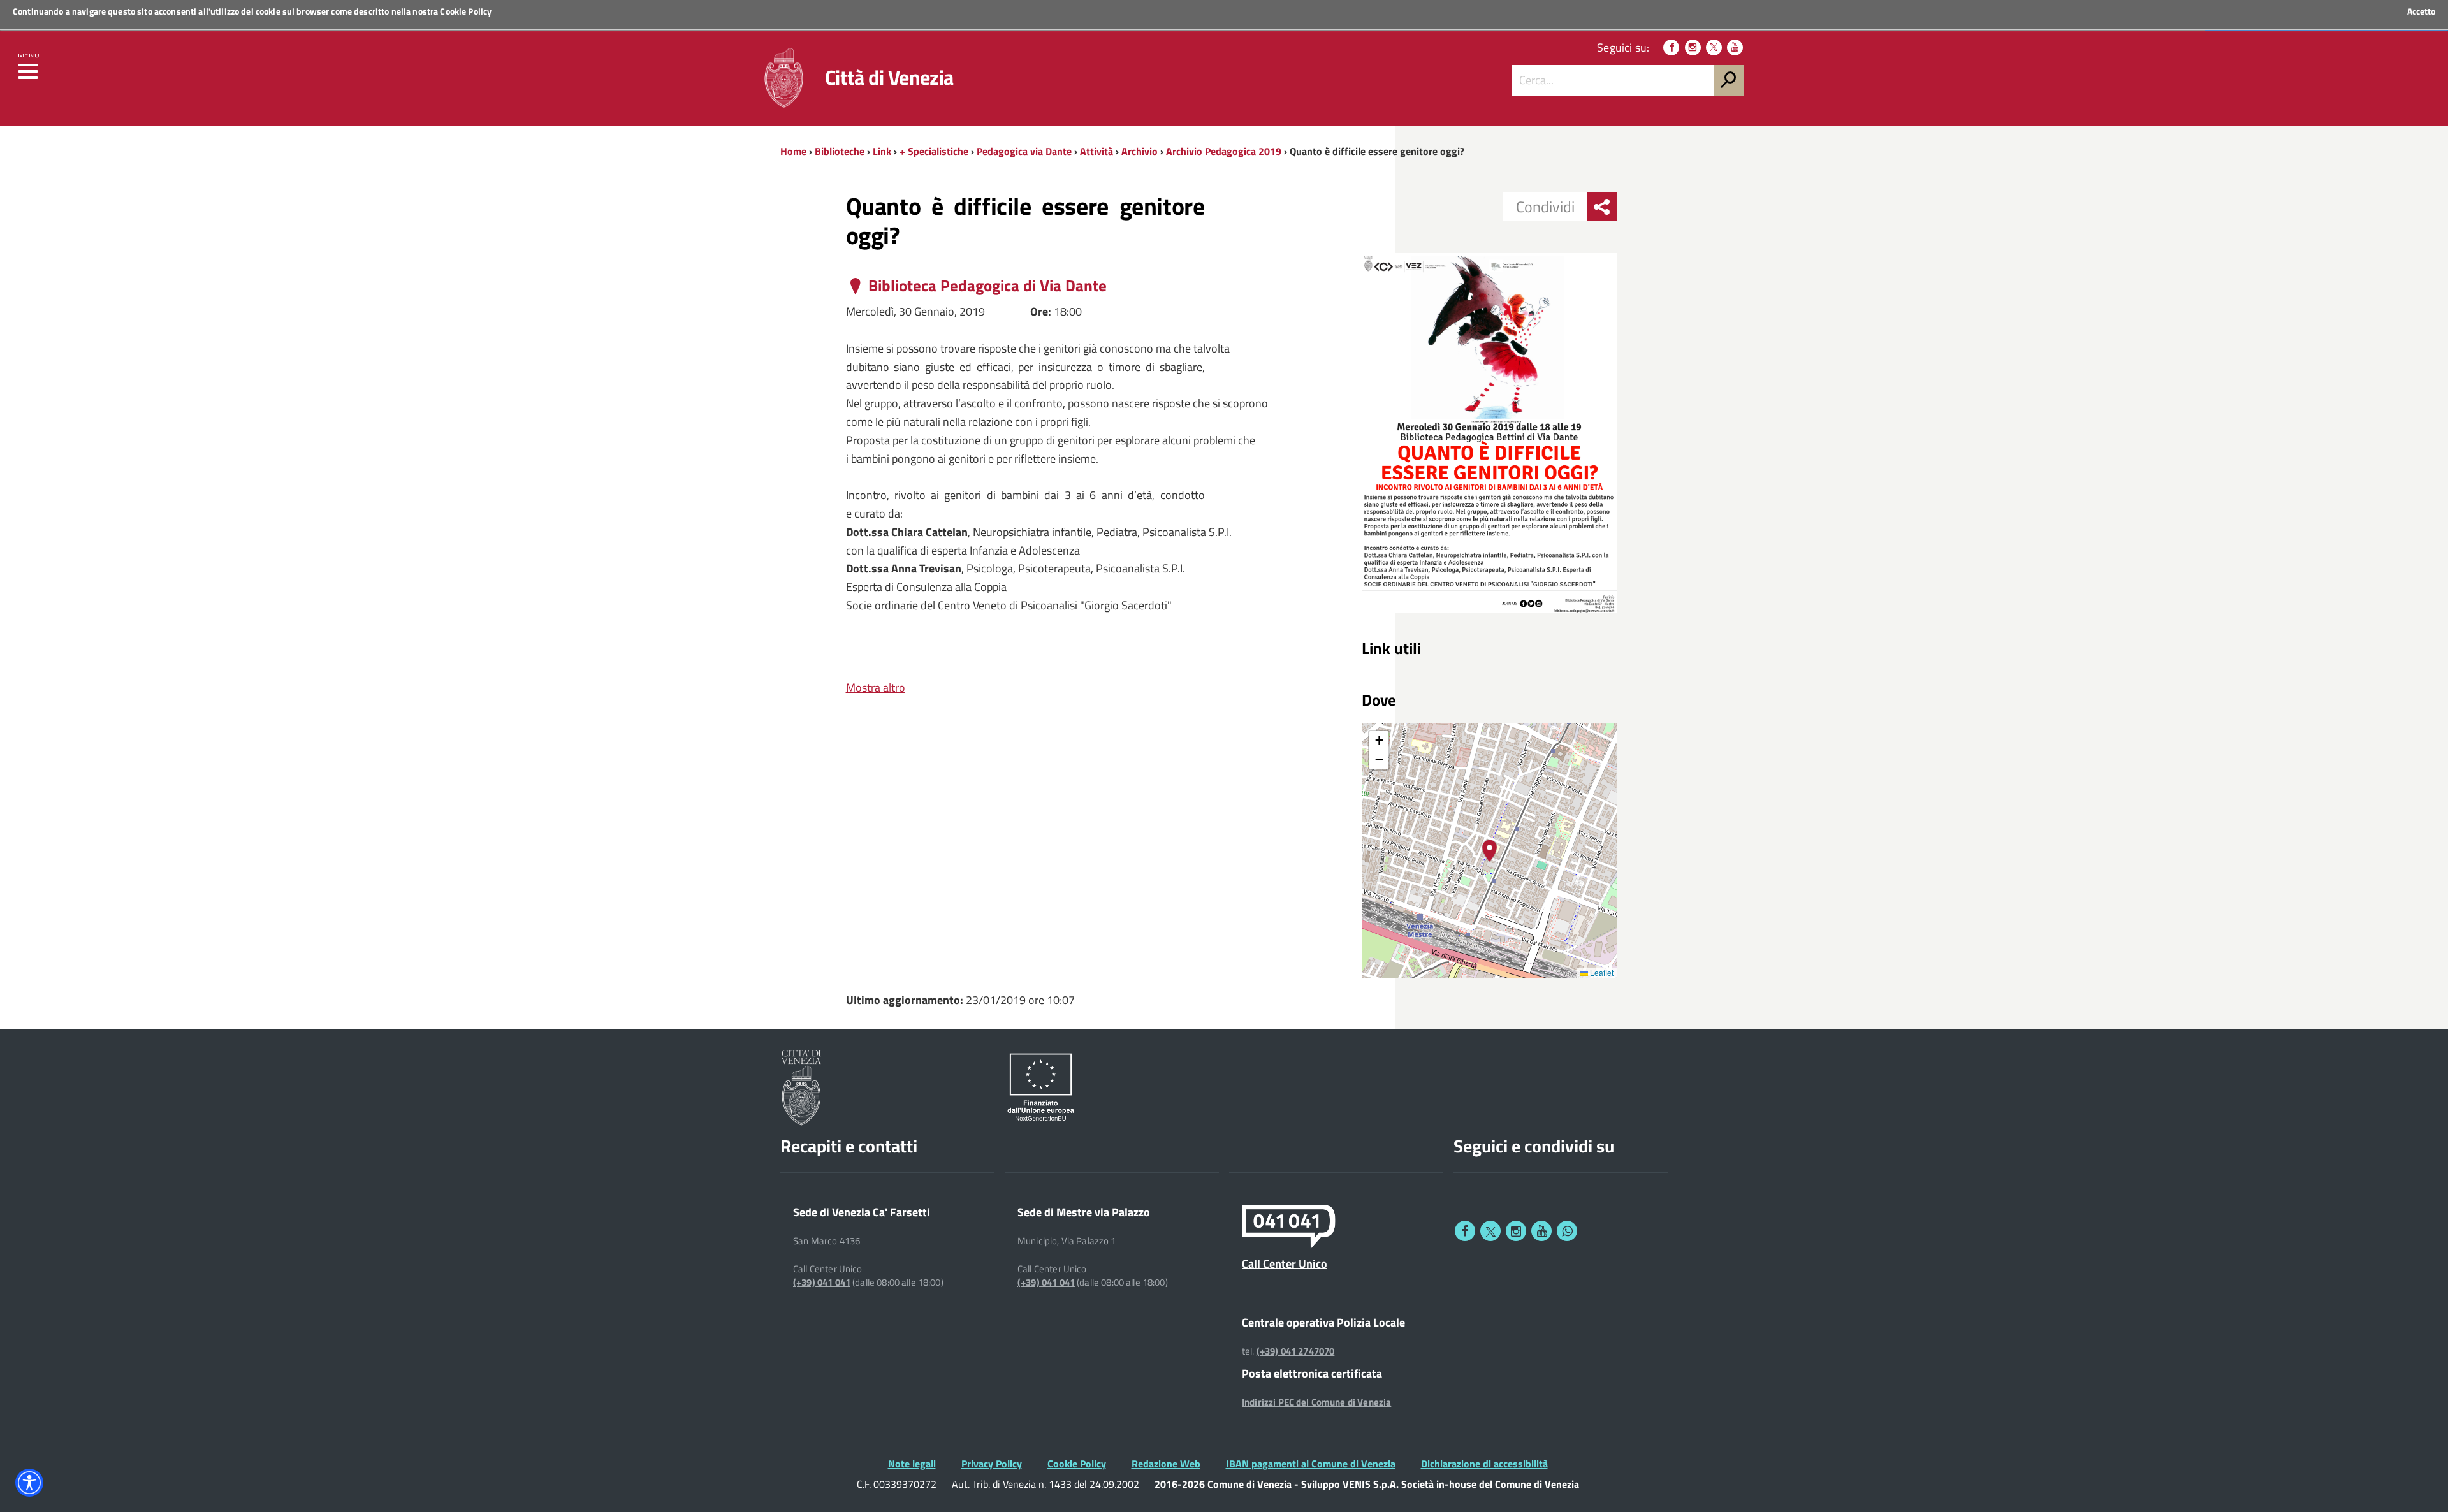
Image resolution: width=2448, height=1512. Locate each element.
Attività (1096, 151)
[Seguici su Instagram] (1693, 47)
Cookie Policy (466, 11)
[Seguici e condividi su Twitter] (1490, 1231)
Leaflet (1601, 972)
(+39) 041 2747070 (1296, 1351)
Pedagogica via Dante (1024, 151)
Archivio (1140, 151)
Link (882, 151)
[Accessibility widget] (29, 1483)
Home (793, 151)
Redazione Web (1166, 1464)
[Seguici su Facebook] (1671, 47)
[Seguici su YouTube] (1735, 47)
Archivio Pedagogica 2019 (1224, 151)
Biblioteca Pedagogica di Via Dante (987, 286)
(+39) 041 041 (822, 1283)
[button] (1490, 851)
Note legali (912, 1464)
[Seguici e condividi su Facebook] (1465, 1231)
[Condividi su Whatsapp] (1567, 1231)
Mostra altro (876, 687)
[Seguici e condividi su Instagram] (1516, 1231)
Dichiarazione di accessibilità (1484, 1464)
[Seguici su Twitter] (1714, 47)
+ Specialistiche (934, 151)
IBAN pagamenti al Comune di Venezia (1311, 1464)
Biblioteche (840, 151)
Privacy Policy (992, 1464)
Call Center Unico (1285, 1263)
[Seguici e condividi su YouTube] (1541, 1231)
